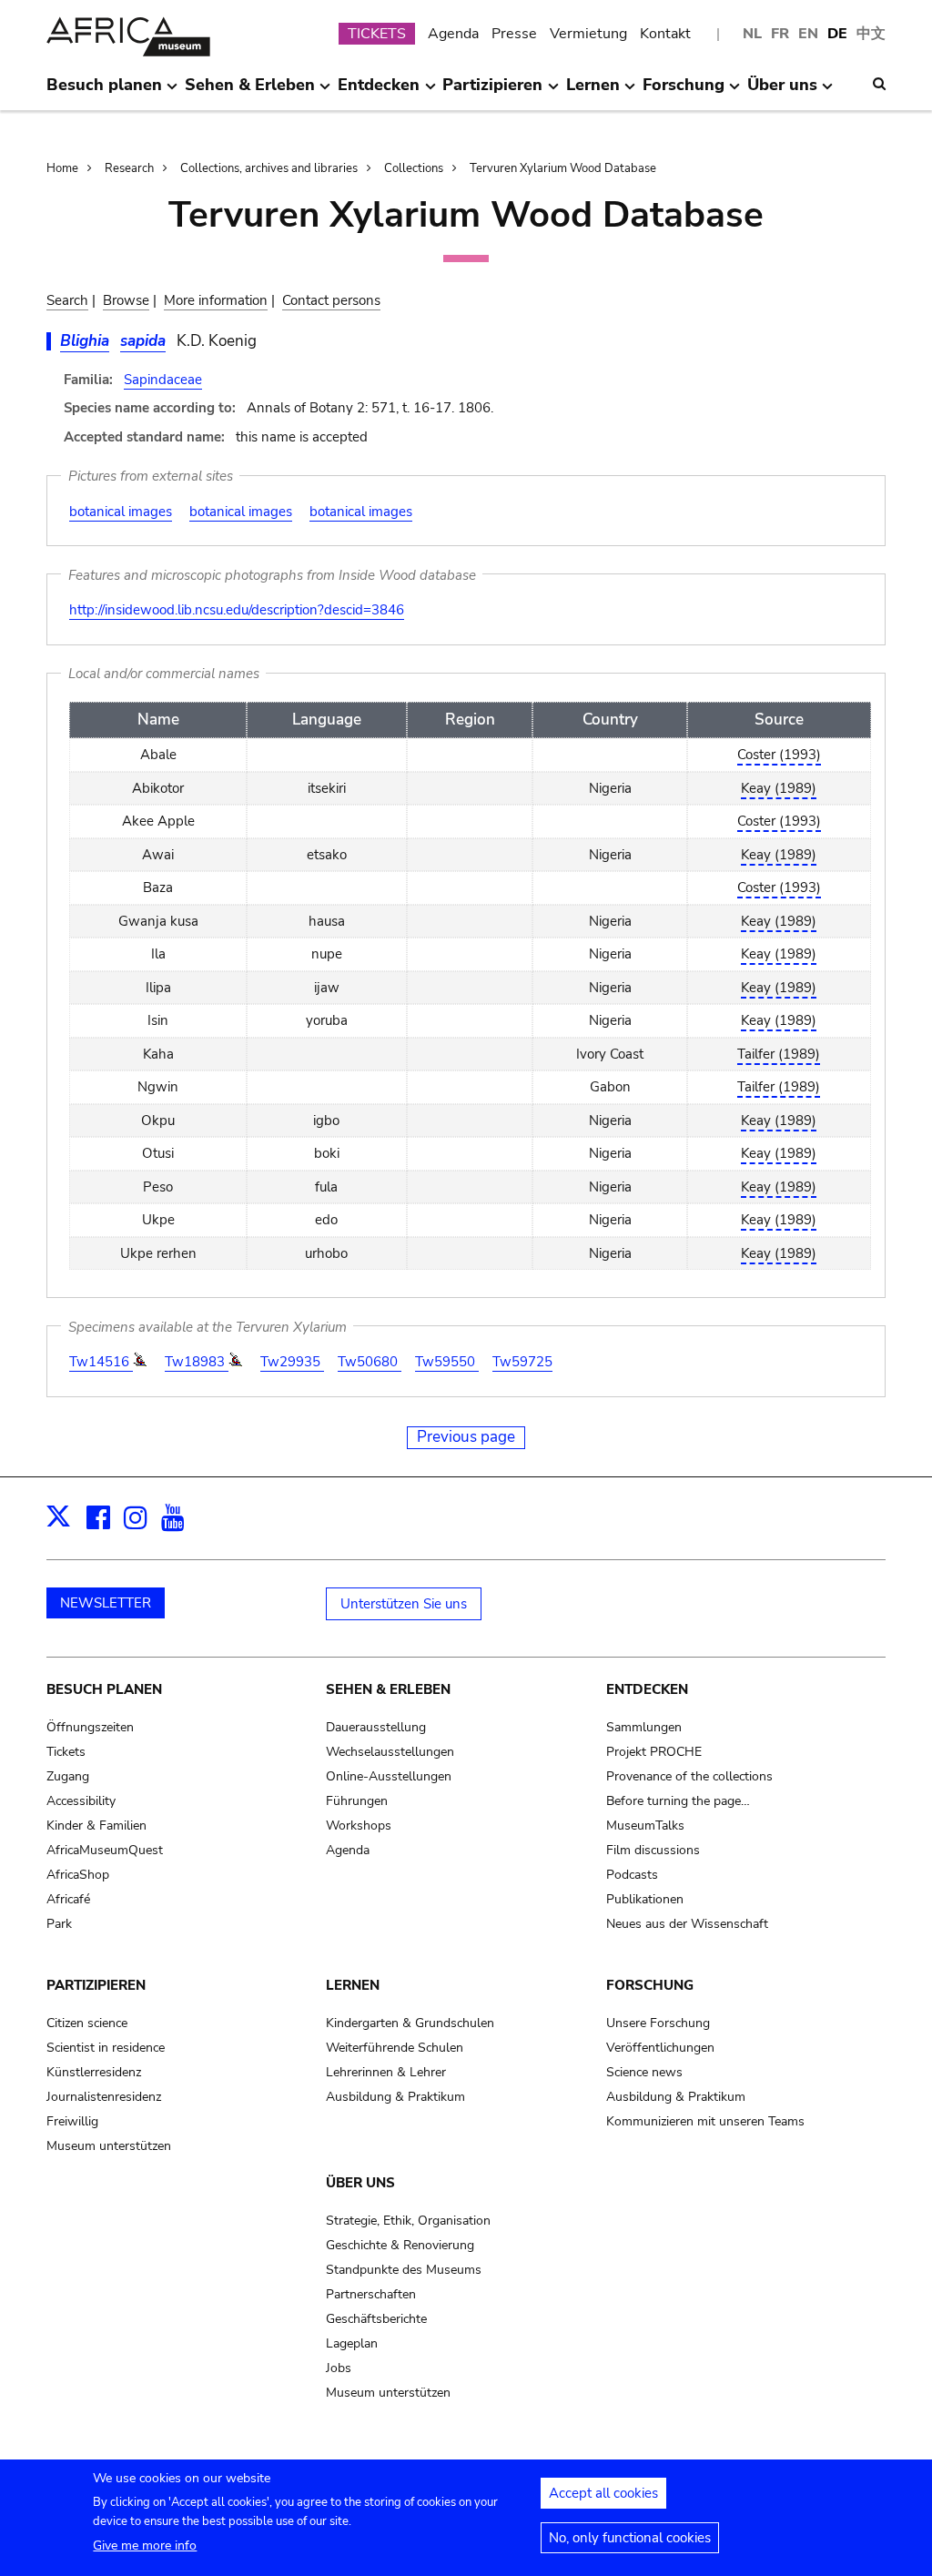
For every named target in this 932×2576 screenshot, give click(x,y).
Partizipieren (96, 1985)
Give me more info (145, 2546)
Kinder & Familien (96, 1826)
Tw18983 (197, 1362)
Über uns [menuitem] (782, 92)
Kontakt (665, 34)
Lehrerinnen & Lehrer (386, 2072)
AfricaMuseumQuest (105, 1850)
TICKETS (377, 34)
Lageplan (352, 2343)
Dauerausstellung (376, 1727)
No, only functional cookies (630, 2538)
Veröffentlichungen (660, 2048)
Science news (644, 2072)
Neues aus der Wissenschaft (687, 1924)
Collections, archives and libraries (269, 168)
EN (808, 34)
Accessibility (81, 1801)
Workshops (359, 1826)
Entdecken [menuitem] (379, 92)
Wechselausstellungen (390, 1752)
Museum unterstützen (109, 2146)
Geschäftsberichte (376, 2319)
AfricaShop (78, 1875)
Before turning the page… (678, 1801)
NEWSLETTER (106, 1603)
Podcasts (632, 1875)
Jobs (339, 2368)
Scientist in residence (106, 2048)
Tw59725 (522, 1362)
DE (837, 34)
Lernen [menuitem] (593, 92)
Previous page (466, 1437)
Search (67, 300)
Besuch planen (104, 1689)
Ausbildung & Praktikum (395, 2097)
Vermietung (588, 34)
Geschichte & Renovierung (400, 2245)
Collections (414, 168)
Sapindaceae (163, 380)
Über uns (360, 2183)
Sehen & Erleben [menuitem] (250, 92)
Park (59, 1924)
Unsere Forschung (658, 2023)
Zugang (68, 1776)
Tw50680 (370, 1362)
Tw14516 (101, 1362)
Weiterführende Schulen (395, 2048)
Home (62, 168)
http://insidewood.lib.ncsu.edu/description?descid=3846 (237, 610)
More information (216, 300)
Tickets (66, 1752)
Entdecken (647, 1689)
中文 (871, 34)
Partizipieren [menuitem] (492, 92)
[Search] (879, 84)
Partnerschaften (371, 2294)
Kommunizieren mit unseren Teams (705, 2121)
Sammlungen (644, 1727)
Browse (126, 300)
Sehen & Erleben (388, 1689)
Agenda (453, 34)
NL (752, 34)
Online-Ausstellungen (389, 1776)
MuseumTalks (645, 1826)
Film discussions (653, 1850)
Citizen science (87, 2023)
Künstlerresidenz (94, 2072)
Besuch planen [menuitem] (104, 92)
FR (780, 34)
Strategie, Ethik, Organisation (408, 2221)
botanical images (121, 512)
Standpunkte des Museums (404, 2270)
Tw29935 (292, 1362)
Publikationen (645, 1899)
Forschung (650, 1985)
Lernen (353, 1985)
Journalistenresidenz (104, 2097)
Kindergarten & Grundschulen (410, 2023)
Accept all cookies (603, 2493)
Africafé (68, 1899)
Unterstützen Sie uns (404, 1604)
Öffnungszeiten (90, 1727)
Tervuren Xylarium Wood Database (563, 168)
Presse (514, 34)
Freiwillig (72, 2121)
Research (129, 168)
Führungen (357, 1801)
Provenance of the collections (689, 1776)
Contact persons (331, 300)
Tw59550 (447, 1362)
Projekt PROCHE (654, 1752)
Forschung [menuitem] (684, 92)
